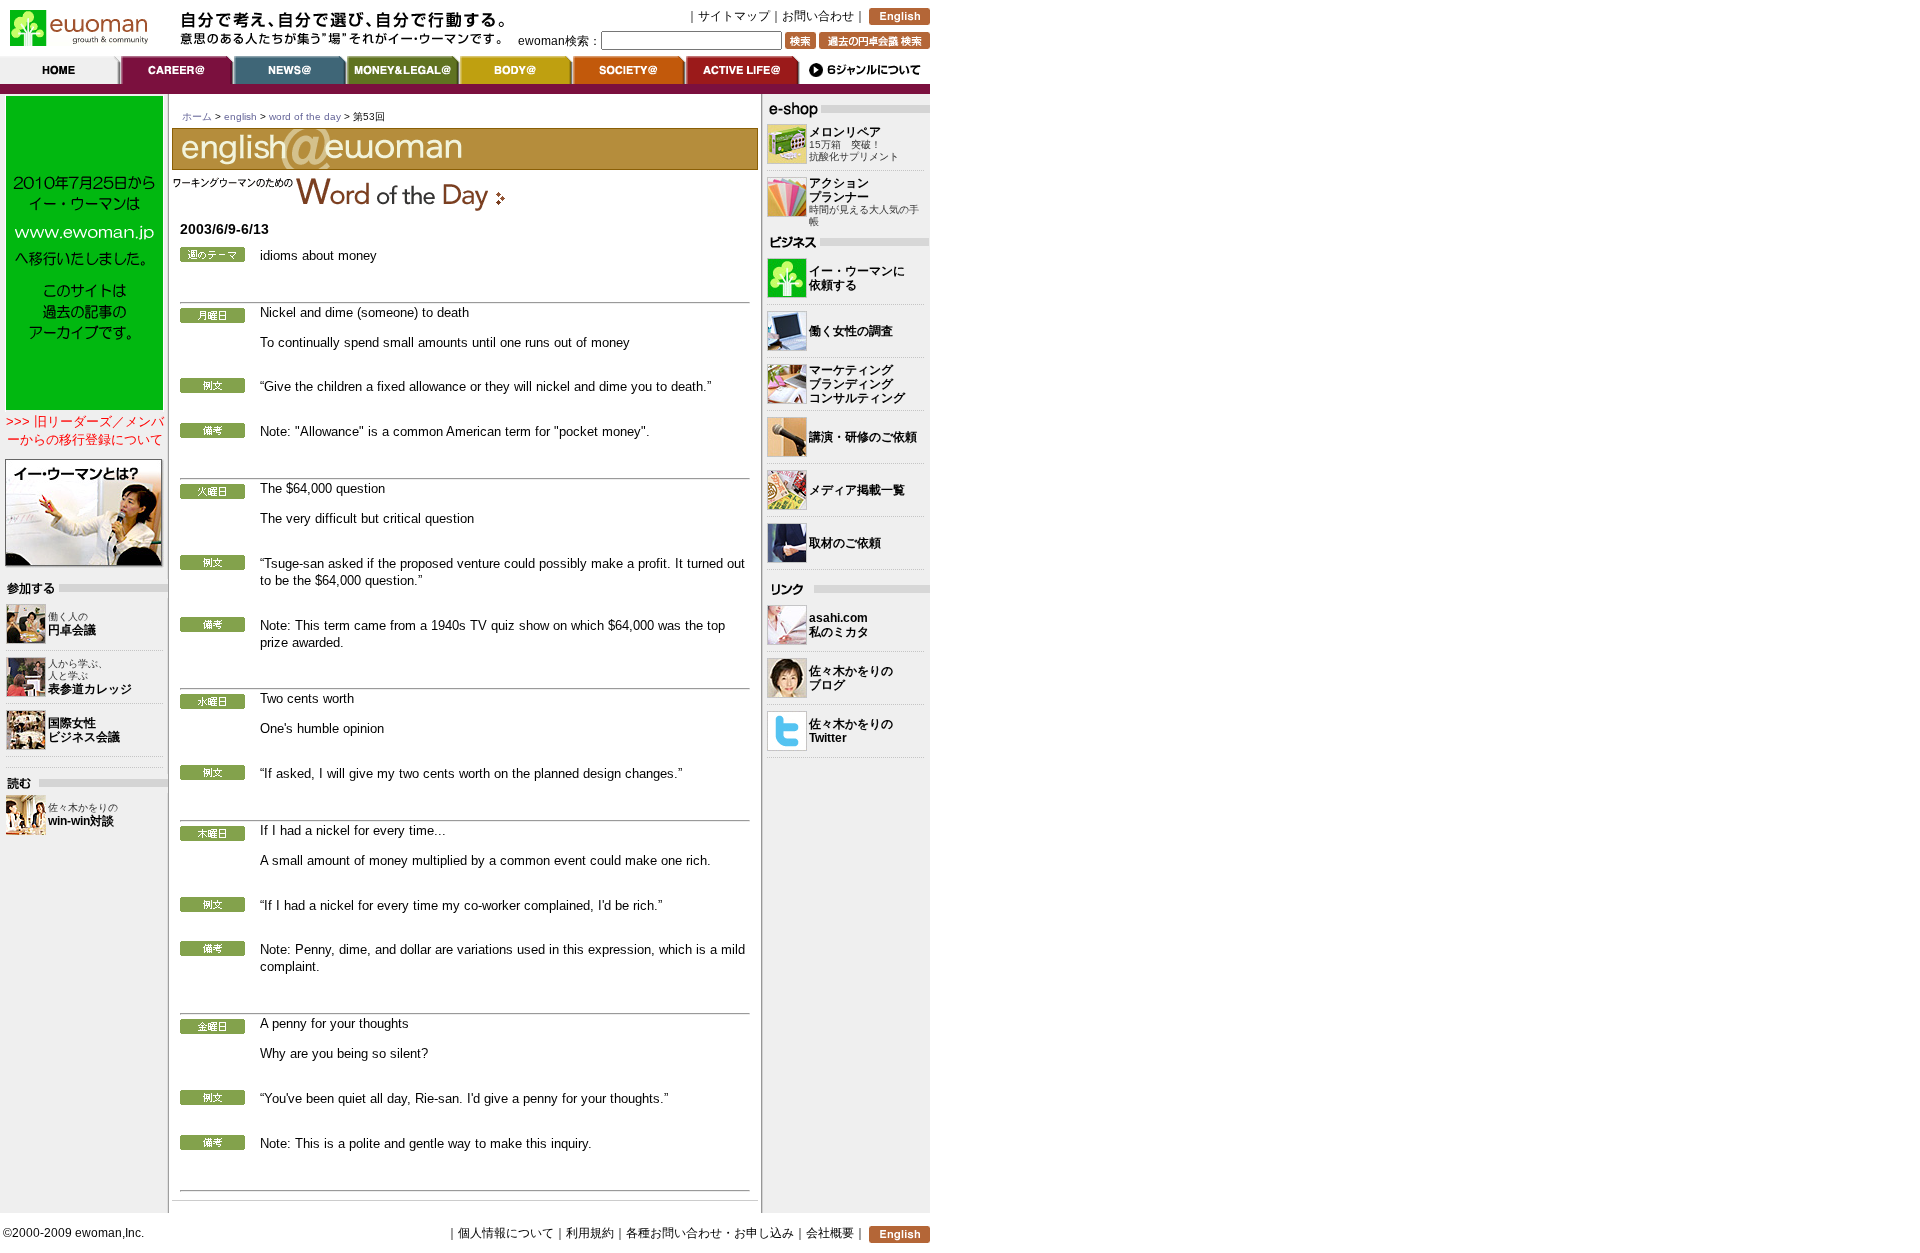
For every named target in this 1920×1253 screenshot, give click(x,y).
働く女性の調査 (851, 331)
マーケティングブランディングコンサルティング (857, 384)
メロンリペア (845, 132)
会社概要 (830, 1233)
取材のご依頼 (845, 543)
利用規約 (590, 1233)
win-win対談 (81, 821)
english (240, 116)
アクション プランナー (839, 190)
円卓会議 (72, 630)
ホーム (197, 116)
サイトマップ (734, 16)
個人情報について (506, 1233)
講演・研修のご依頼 (863, 437)
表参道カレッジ (90, 689)
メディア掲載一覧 (857, 490)
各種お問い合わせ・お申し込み (710, 1233)
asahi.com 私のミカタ (839, 625)
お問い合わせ (818, 16)
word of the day (305, 116)
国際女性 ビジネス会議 (84, 730)
